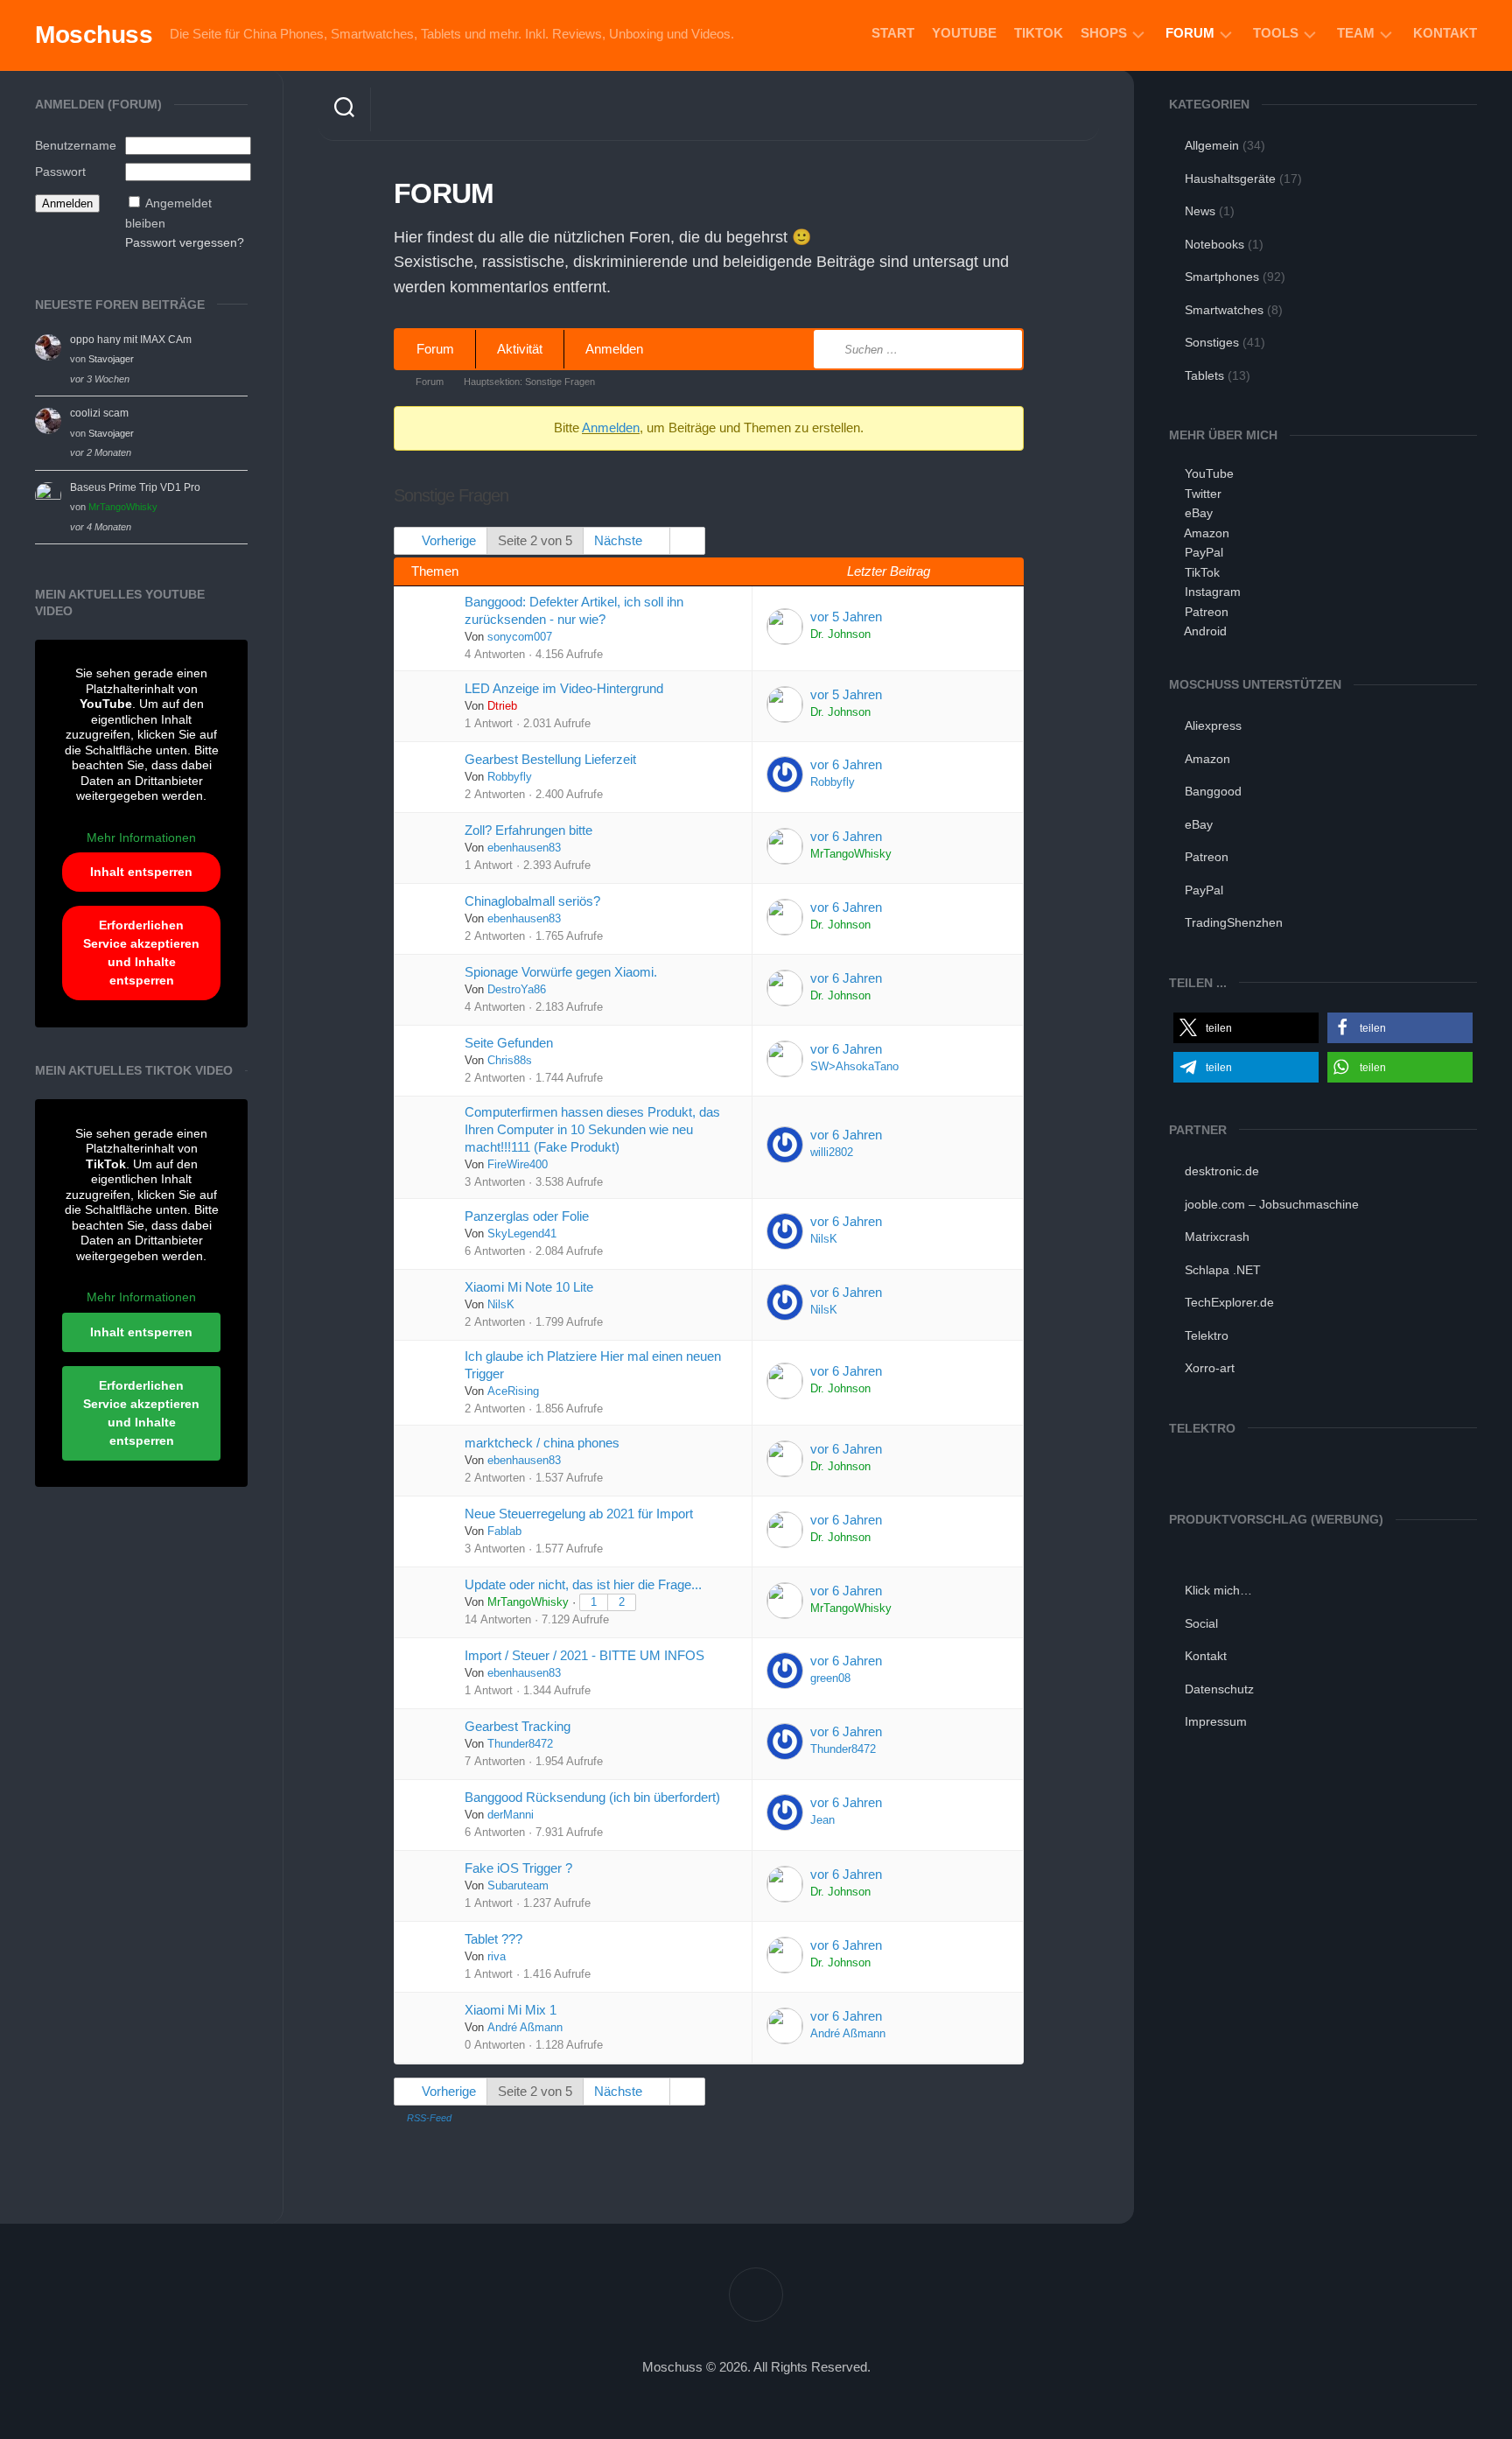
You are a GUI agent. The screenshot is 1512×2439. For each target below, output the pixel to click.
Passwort (60, 172)
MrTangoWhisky (123, 507)
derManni (511, 1815)
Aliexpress (1213, 725)
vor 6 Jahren (846, 764)
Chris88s (510, 1061)
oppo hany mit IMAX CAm (131, 340)
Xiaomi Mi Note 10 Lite (529, 1287)
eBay (1199, 513)
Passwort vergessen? (185, 242)
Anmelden (614, 349)
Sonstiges (1212, 342)
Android (1205, 631)
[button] (1246, 1028)
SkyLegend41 (522, 1234)
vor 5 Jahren (846, 617)
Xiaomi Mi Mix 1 (511, 2010)
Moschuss (94, 35)
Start (893, 33)
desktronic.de (1222, 1171)
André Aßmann (525, 2028)
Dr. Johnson (840, 634)
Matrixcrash (1217, 1237)
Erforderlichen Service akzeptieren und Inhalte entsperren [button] (141, 953)
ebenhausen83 (524, 848)
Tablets (1204, 375)
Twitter (1203, 494)
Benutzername (76, 145)
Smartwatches (1224, 310)
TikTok (1039, 33)
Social (1201, 1623)
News (1200, 211)
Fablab (504, 1531)
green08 (830, 1679)
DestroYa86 (517, 990)
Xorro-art (1210, 1368)
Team (1356, 33)
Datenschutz (1219, 1689)
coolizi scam (99, 413)
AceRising (513, 1391)
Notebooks (1214, 244)
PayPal (1204, 552)
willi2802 (832, 1153)
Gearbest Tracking (518, 1726)
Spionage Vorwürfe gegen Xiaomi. (561, 972)
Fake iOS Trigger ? (518, 1868)
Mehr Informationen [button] (141, 838)
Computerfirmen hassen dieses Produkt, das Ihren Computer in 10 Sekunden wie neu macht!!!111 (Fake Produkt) (592, 1129)
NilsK (824, 1239)
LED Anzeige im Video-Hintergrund (564, 688)
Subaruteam (518, 1886)
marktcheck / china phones (542, 1443)
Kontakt (1445, 33)
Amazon (1207, 533)
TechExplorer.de (1229, 1302)
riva (497, 1957)
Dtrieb (502, 706)
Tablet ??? (493, 1939)
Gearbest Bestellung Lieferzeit (550, 759)
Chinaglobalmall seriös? (532, 901)
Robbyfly (510, 777)
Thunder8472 (520, 1744)
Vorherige (447, 540)
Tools (1276, 33)
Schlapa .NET (1223, 1270)
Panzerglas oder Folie (527, 1216)
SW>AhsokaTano (854, 1067)
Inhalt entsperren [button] (141, 872)
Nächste (620, 540)
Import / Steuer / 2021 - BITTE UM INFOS (584, 1655)
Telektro (1207, 1335)
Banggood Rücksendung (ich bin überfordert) (592, 1797)
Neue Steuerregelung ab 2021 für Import (579, 1514)
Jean (822, 1820)
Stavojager (111, 359)
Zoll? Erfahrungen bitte (528, 830)
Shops (1104, 33)
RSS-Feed (429, 2118)
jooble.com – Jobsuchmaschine (1272, 1204)
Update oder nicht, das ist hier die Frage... (583, 1584)
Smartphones (1222, 277)
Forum (1190, 33)
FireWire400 (518, 1165)
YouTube (964, 33)
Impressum (1216, 1721)
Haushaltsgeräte (1230, 179)
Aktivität (520, 349)
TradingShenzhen (1234, 922)
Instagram (1213, 592)
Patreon (1207, 612)
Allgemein (1212, 145)
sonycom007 (520, 637)
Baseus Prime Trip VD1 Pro (135, 487)
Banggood (1213, 791)
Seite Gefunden (509, 1043)
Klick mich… (1218, 1590)
